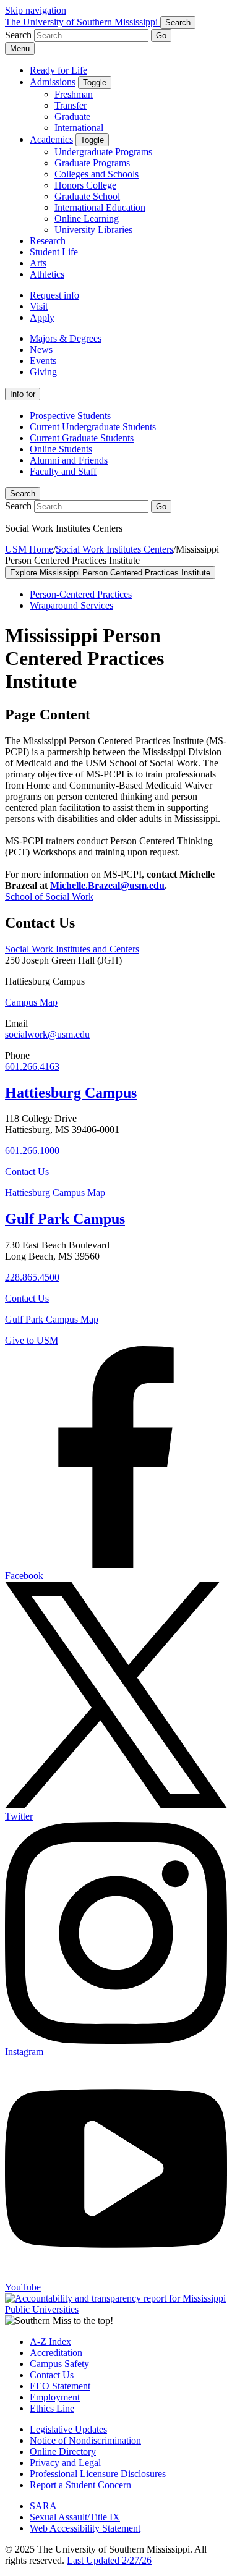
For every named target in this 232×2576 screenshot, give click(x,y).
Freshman (74, 94)
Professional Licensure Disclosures (98, 2474)
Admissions (53, 82)
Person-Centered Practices (81, 594)
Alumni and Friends (69, 460)
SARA (43, 2506)
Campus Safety (59, 2364)
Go (161, 36)
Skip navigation (36, 10)
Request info (54, 295)
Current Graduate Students (82, 438)
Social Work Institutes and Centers (72, 949)
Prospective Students (70, 416)
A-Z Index (50, 2341)
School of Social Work (49, 896)
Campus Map (31, 1002)
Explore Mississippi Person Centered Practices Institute (110, 573)
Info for (23, 394)
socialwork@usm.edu (47, 1034)
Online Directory (63, 2451)
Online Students (61, 449)
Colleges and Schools (97, 174)
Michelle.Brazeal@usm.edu (107, 885)
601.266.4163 (32, 1066)
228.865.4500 (32, 1277)
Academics (51, 139)
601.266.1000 (32, 1150)
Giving (43, 372)
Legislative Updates (68, 2429)
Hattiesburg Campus (71, 1093)
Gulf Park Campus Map (52, 1319)
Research (48, 241)
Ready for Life (58, 70)
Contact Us (27, 1171)
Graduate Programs (92, 163)
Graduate (72, 117)
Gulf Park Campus (65, 1219)
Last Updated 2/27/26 (109, 2560)
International (79, 128)
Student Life (54, 252)
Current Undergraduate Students (93, 427)
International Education (100, 207)
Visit (39, 306)
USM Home (29, 549)
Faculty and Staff (63, 471)
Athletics (47, 274)
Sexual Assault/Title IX (75, 2517)
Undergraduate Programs (103, 152)
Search (23, 494)
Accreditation (56, 2353)
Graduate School (87, 196)
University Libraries (93, 230)
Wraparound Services (71, 605)
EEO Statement (60, 2386)
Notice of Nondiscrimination (85, 2440)
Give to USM (32, 1340)
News (41, 350)
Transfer (71, 105)
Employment (55, 2397)
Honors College (85, 185)
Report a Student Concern (80, 2485)
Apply (42, 317)
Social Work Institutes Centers (114, 549)
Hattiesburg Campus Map (55, 1193)
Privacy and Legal (65, 2463)
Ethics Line (52, 2408)
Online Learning (87, 218)
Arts (38, 263)
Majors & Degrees (66, 338)
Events (43, 361)
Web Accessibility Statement (85, 2528)
